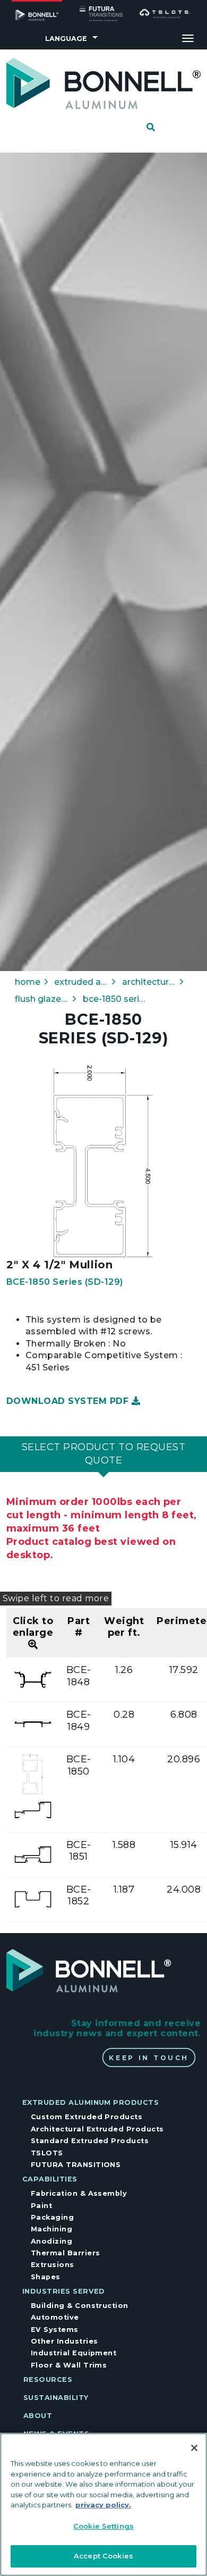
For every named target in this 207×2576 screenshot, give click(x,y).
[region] (103, 2504)
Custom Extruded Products (87, 2117)
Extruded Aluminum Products (90, 2102)
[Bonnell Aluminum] (103, 83)
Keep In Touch (149, 2058)
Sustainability (56, 2398)
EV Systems (55, 2330)
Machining (51, 2229)
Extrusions (53, 2265)
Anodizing (51, 2241)
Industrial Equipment (74, 2353)
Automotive (55, 2317)
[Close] (194, 2448)
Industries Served (64, 2291)
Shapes (46, 2277)
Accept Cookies (103, 2556)
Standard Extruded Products (90, 2141)
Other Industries (64, 2341)
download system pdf (69, 1401)
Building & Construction (80, 2306)
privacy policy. (103, 2505)
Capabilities (50, 2179)
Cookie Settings (103, 2526)
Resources (48, 2380)
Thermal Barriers (66, 2253)
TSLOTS (47, 2153)
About (38, 2416)
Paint (41, 2206)
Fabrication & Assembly (79, 2193)
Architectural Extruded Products (97, 2129)
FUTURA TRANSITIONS (76, 2165)
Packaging (52, 2217)
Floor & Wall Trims (69, 2365)
